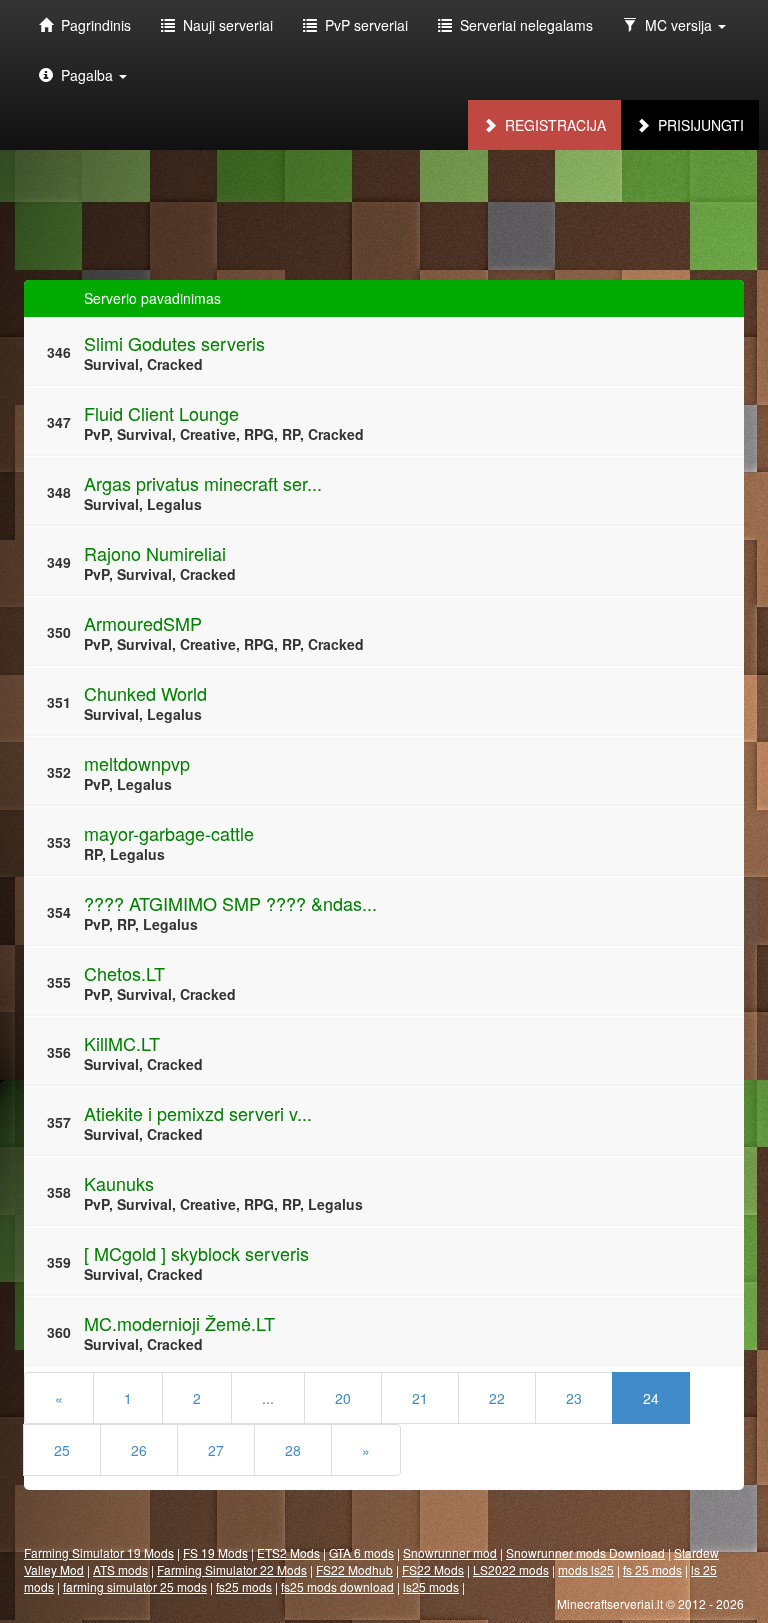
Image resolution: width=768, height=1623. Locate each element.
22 (497, 1398)
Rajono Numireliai (155, 553)
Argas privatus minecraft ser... (203, 483)
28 (293, 1450)
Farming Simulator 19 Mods (99, 1552)
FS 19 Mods (215, 1552)
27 (216, 1450)
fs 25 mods (652, 1569)
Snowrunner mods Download (585, 1552)
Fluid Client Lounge (161, 413)
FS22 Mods (433, 1569)
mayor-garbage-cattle (169, 833)
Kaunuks (119, 1183)
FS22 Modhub (354, 1569)
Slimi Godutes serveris (174, 343)
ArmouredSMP (143, 623)
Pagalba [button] (85, 75)
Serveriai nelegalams (522, 25)
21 (420, 1398)
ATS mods (120, 1569)
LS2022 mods (511, 1569)
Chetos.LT (124, 973)
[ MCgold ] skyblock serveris (196, 1253)
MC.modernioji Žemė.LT (179, 1323)
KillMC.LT (122, 1043)
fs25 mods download (337, 1586)
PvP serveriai (362, 25)
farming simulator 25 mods (135, 1586)
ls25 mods (431, 1586)
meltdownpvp (137, 763)
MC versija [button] (676, 25)
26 (139, 1450)
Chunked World (145, 693)
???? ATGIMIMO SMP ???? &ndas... (230, 903)
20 (343, 1398)
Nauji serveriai (224, 25)
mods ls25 (586, 1569)
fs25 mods (244, 1586)
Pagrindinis (92, 25)
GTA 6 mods (361, 1552)
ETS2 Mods (288, 1552)
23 (574, 1398)
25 (62, 1450)
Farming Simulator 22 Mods (232, 1569)
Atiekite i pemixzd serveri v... (198, 1113)
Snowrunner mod (450, 1552)
